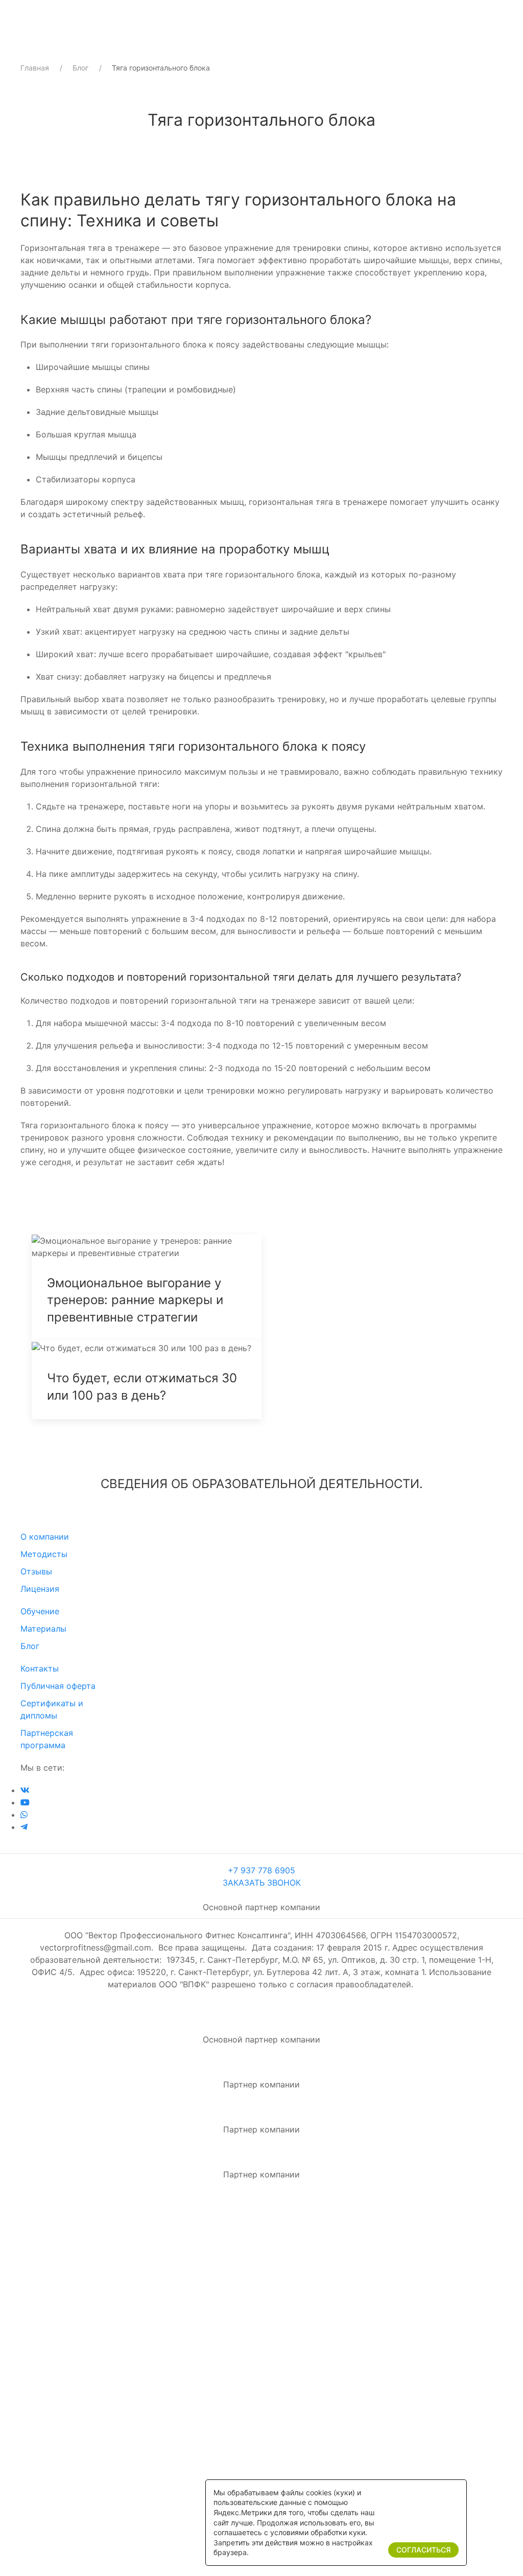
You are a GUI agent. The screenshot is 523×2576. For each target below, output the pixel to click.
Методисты (44, 1554)
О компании (45, 1537)
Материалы (43, 1629)
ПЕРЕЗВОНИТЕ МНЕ (261, 2430)
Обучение (40, 1611)
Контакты (40, 1668)
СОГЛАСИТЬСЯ (423, 2550)
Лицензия (40, 1589)
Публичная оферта (58, 1686)
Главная (35, 68)
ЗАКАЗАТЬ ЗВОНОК (262, 1883)
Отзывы (36, 1571)
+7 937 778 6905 (261, 1870)
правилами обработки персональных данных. (265, 2469)
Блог (80, 68)
